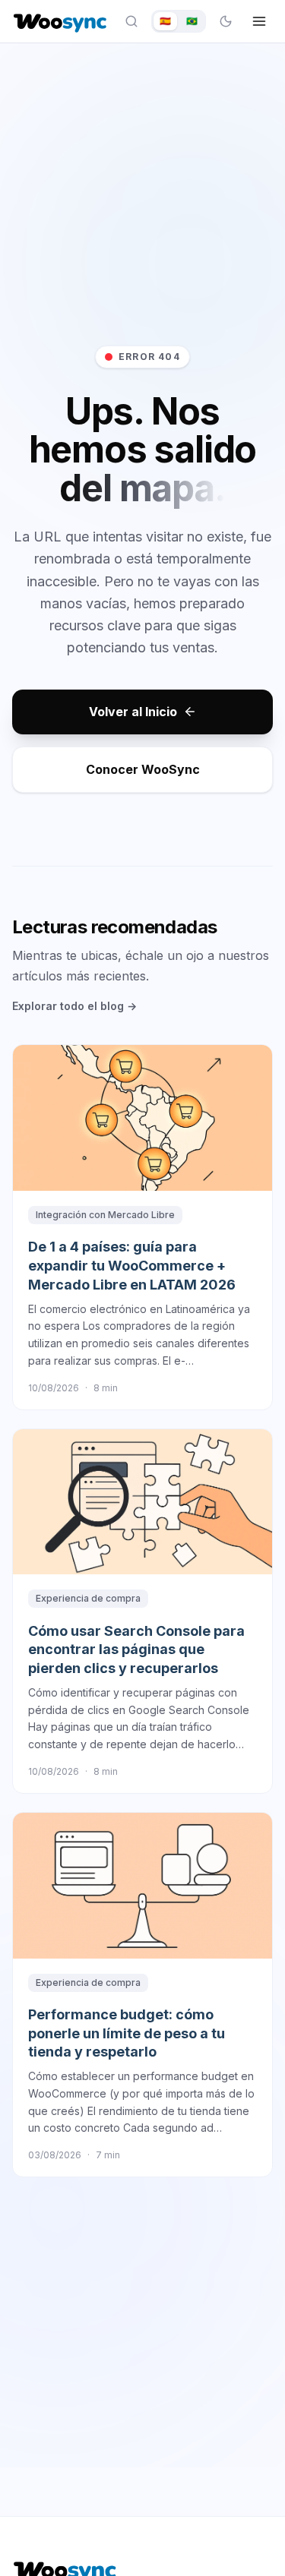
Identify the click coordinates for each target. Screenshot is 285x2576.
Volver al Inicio (133, 712)
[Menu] (259, 21)
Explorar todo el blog (74, 1006)
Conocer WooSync (143, 769)
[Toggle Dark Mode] (226, 21)
